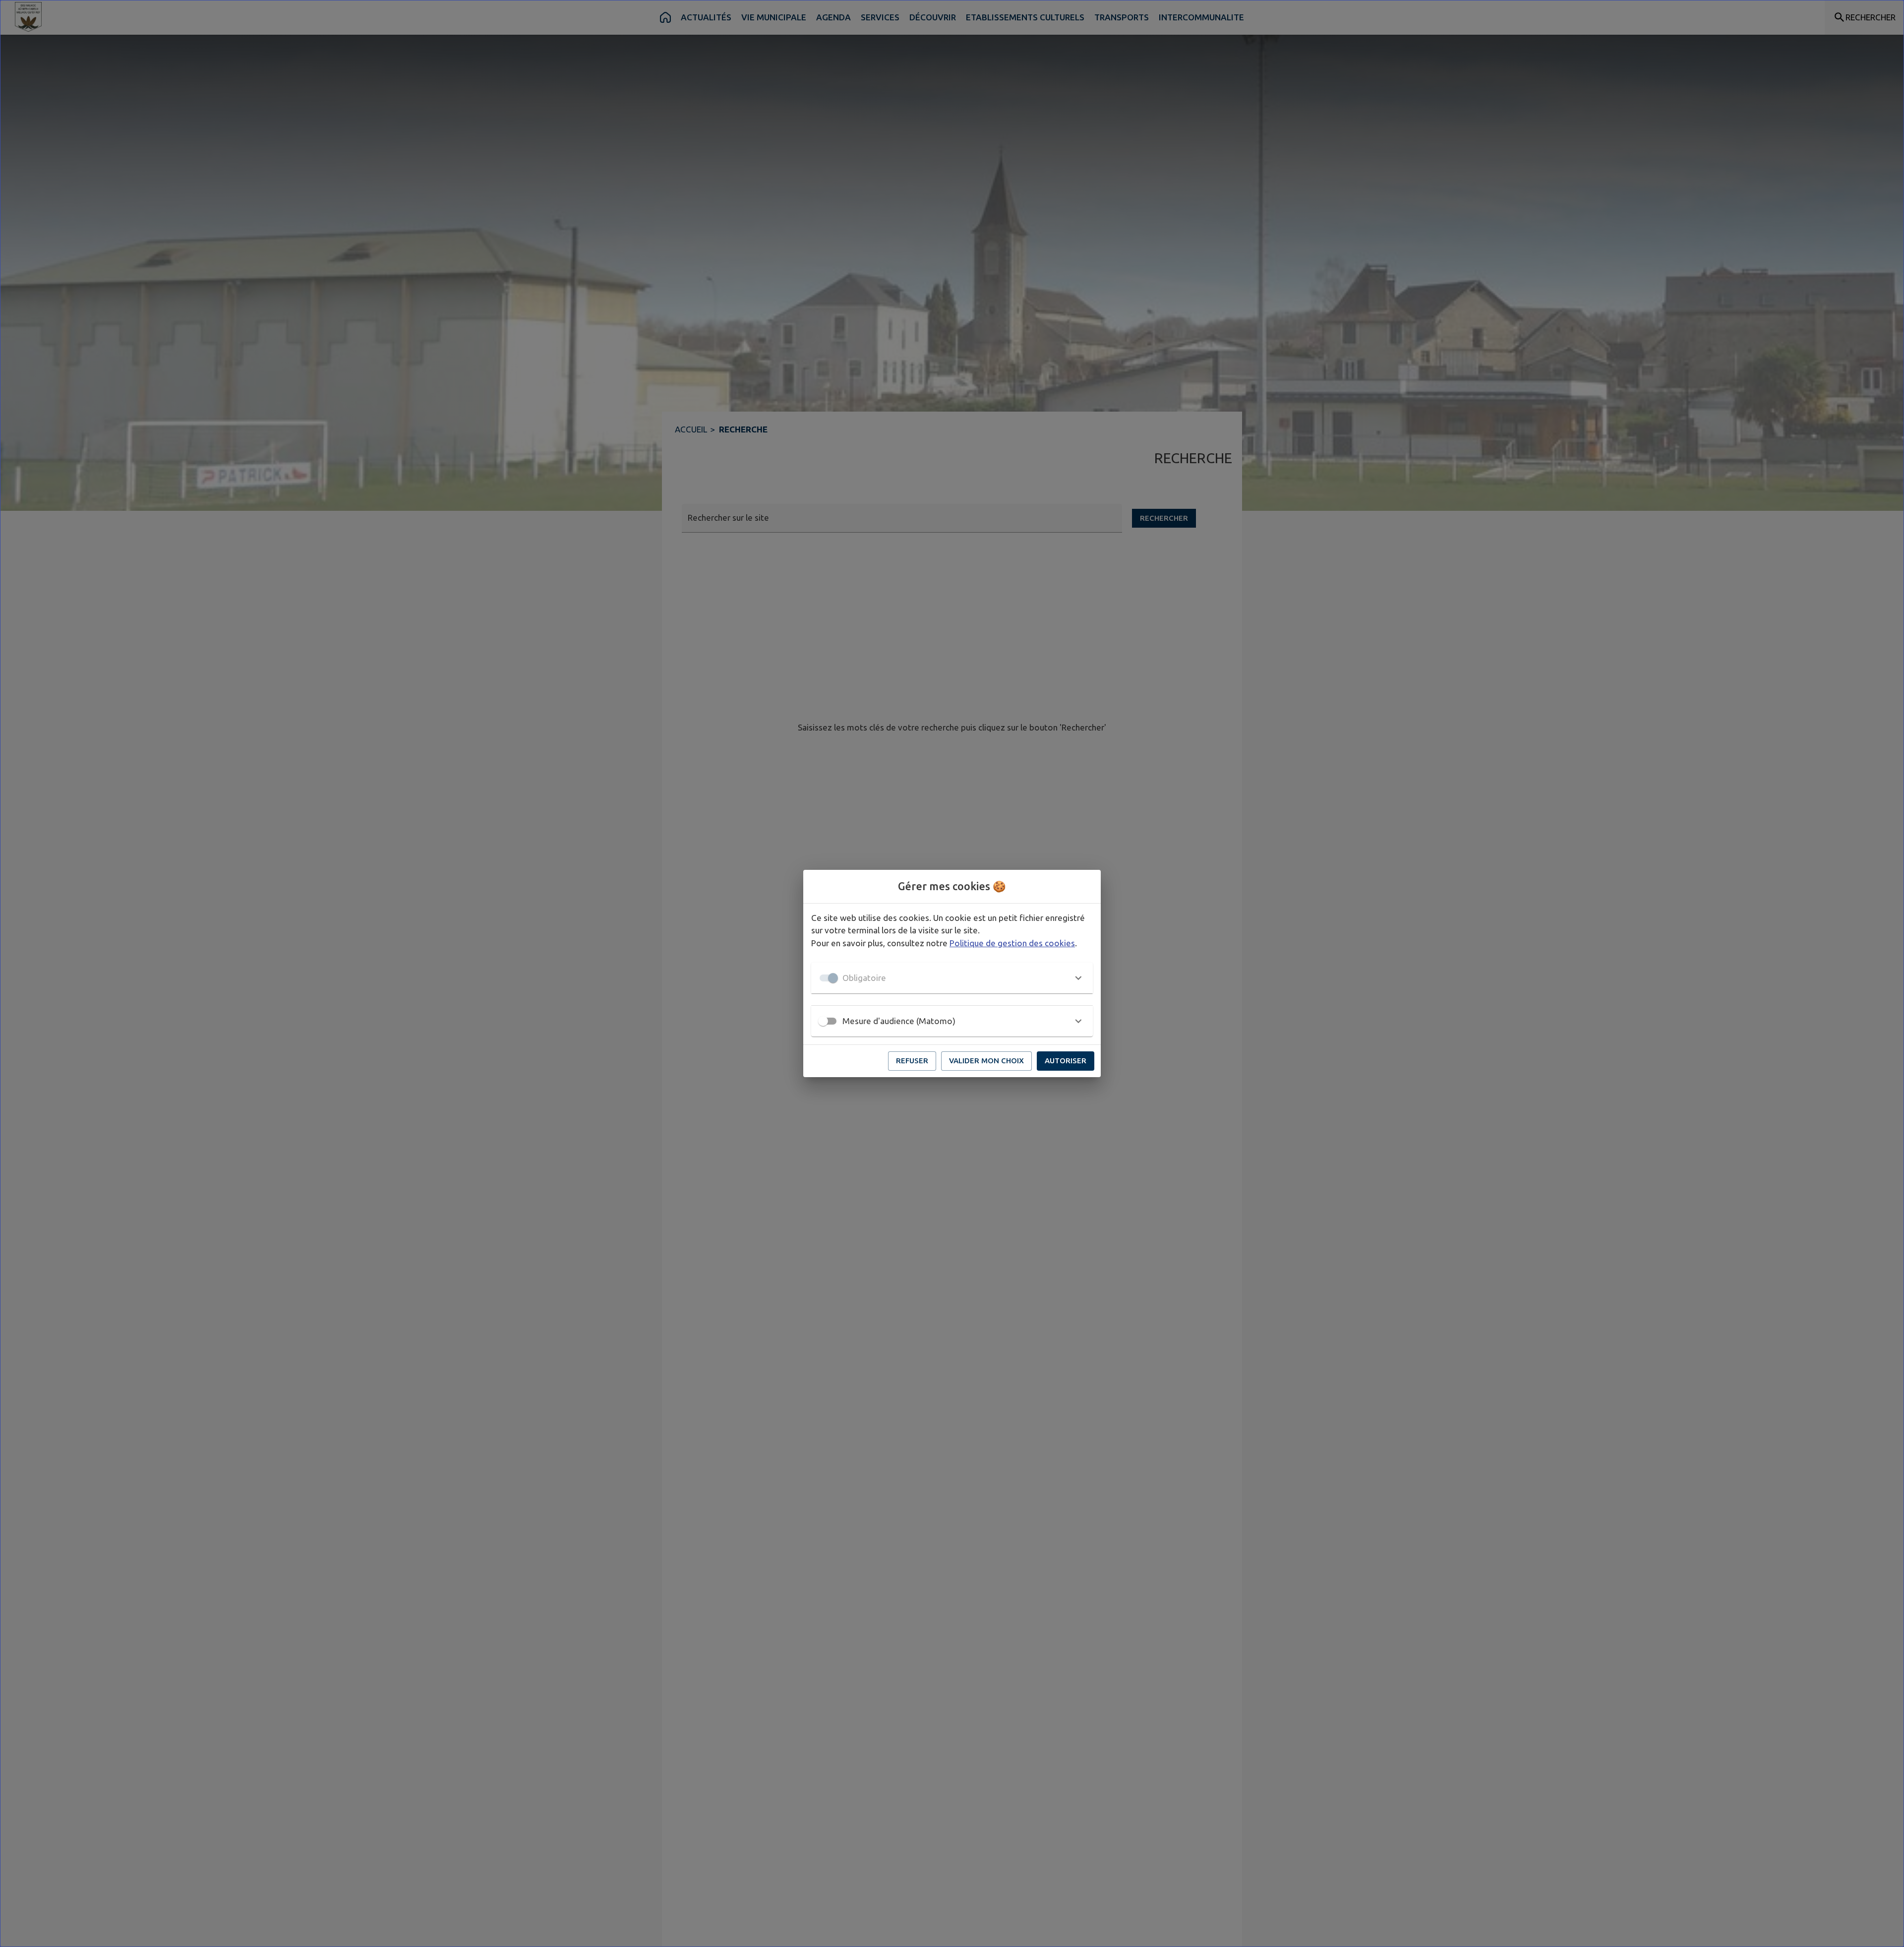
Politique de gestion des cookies (1012, 943)
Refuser (912, 1061)
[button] (952, 978)
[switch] (823, 1021)
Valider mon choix (986, 1061)
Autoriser (1066, 1061)
